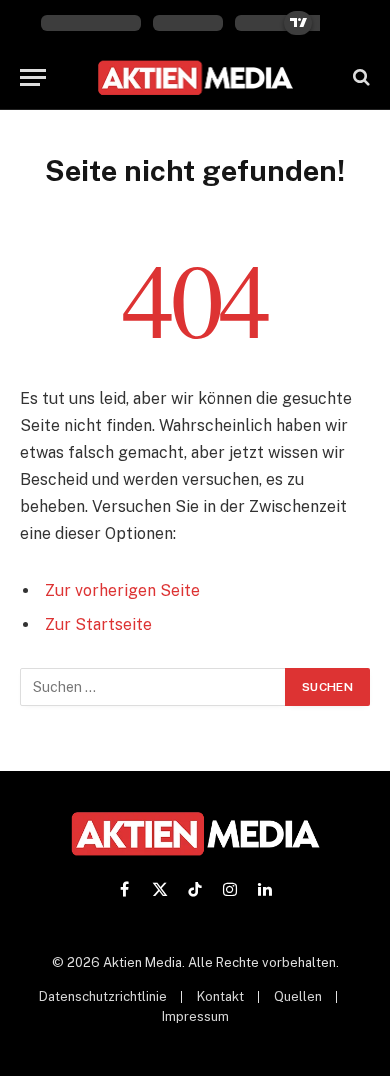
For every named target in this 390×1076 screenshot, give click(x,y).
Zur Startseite (98, 624)
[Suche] (359, 77)
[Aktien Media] (195, 77)
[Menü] (33, 77)
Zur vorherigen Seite (122, 590)
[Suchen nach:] (153, 687)
